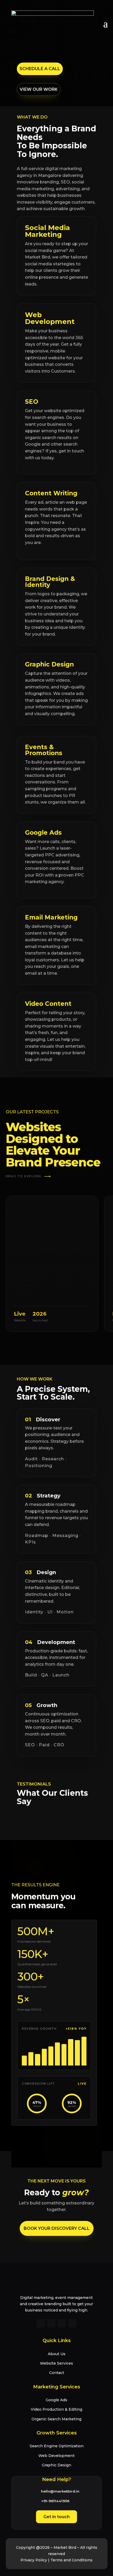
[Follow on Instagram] (51, 2323)
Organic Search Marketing (56, 2419)
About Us (57, 2354)
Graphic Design (56, 2465)
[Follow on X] (72, 2323)
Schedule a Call (40, 69)
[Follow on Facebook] (41, 2323)
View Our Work (39, 89)
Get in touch (56, 2517)
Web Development (56, 2456)
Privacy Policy (34, 2560)
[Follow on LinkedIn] (62, 2323)
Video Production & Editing (56, 2409)
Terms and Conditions (71, 2560)
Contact (57, 2373)
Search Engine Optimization (57, 2446)
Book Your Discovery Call (57, 2228)
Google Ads (56, 2400)
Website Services (56, 2363)
